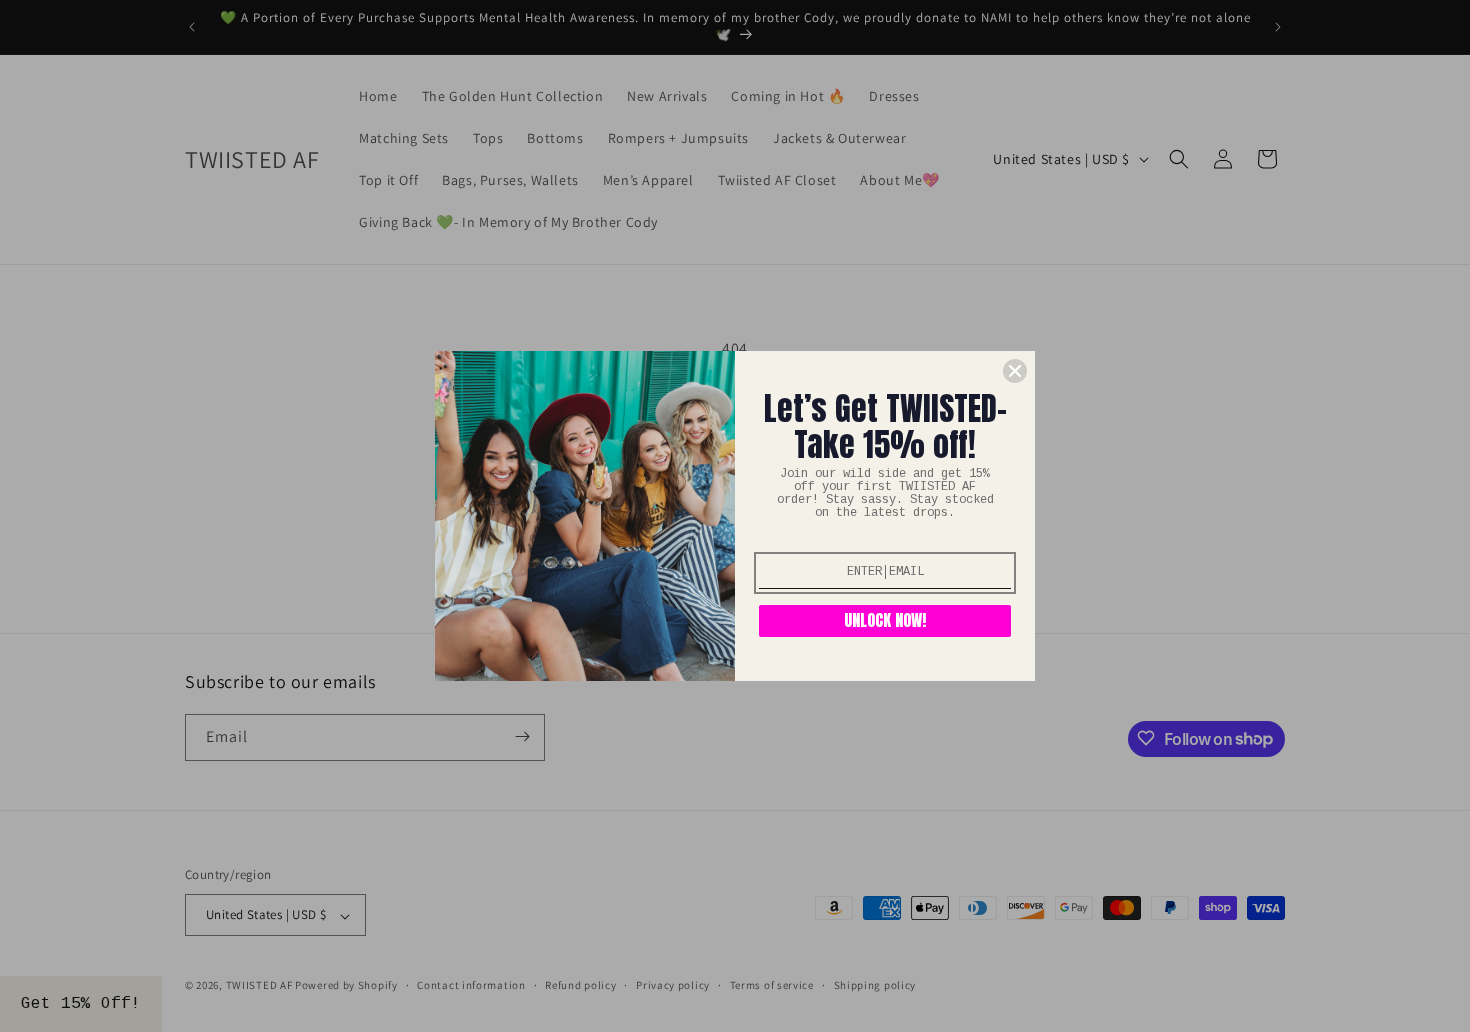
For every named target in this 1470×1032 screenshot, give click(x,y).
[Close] (1015, 371)
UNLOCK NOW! (885, 620)
